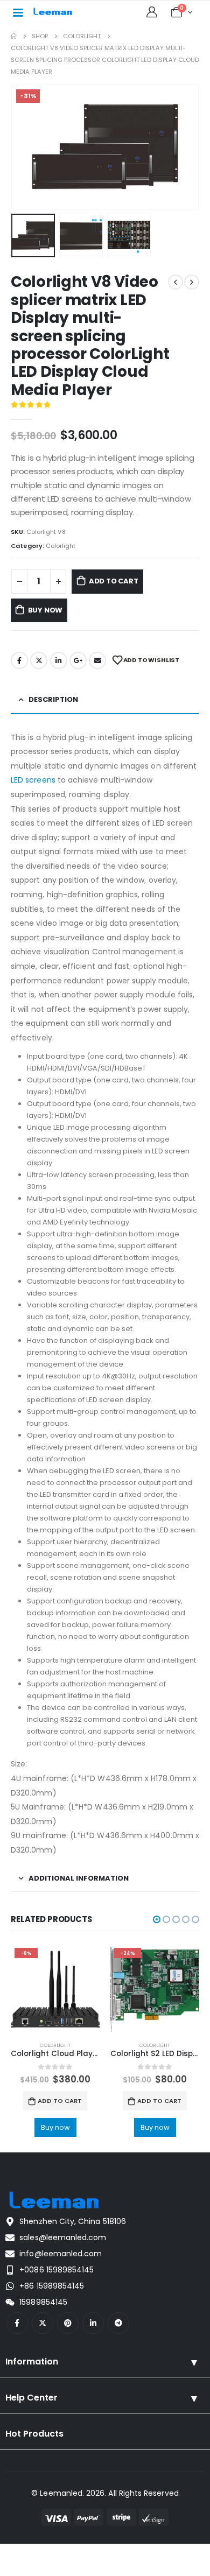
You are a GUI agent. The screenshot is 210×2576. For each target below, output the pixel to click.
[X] (43, 2323)
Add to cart (114, 581)
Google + (78, 660)
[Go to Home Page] (14, 36)
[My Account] (152, 12)
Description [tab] (53, 699)
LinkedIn (59, 660)
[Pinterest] (68, 2323)
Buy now (45, 610)
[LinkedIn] (93, 2323)
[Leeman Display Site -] (53, 12)
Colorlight (61, 546)
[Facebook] (17, 2323)
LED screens (33, 780)
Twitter (39, 660)
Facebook (19, 660)
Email (97, 660)
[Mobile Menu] (18, 12)
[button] (24, 146)
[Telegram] (118, 2323)
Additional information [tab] (79, 1878)
